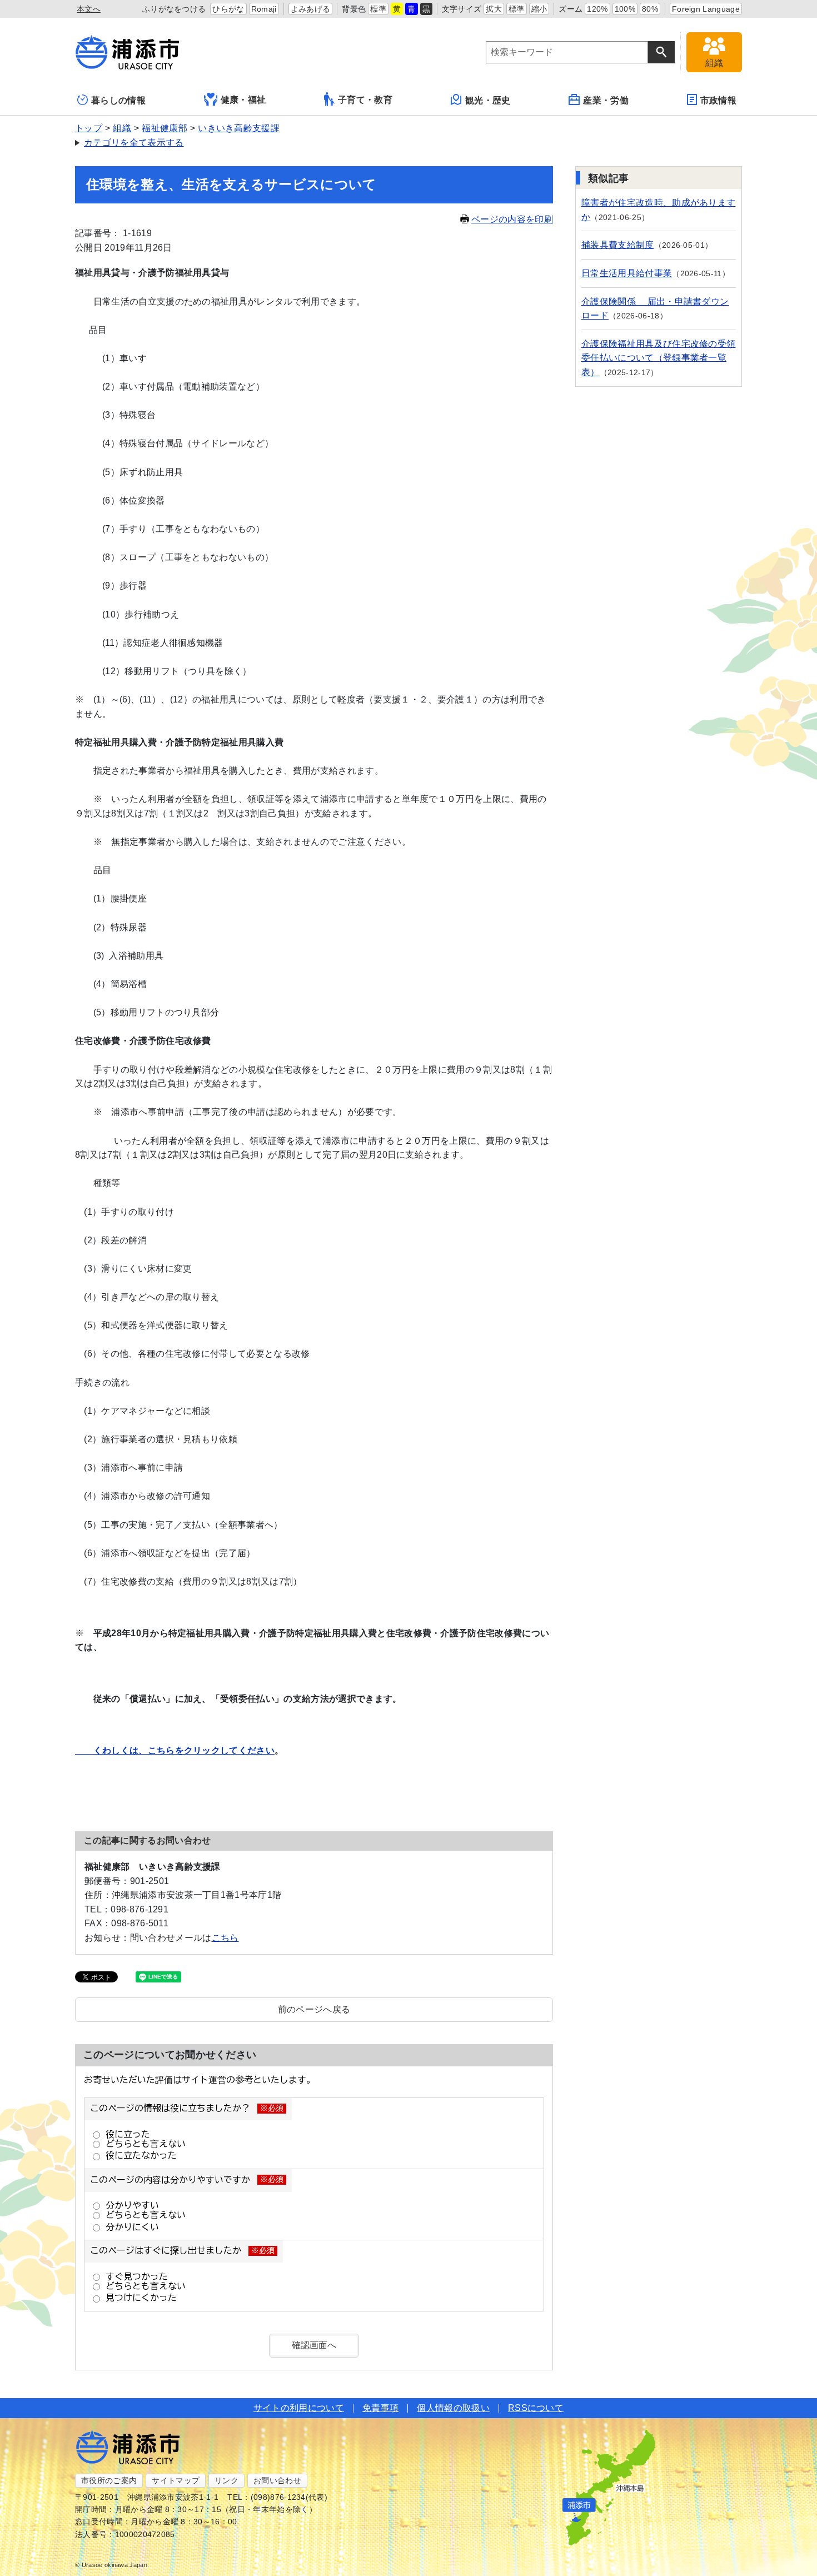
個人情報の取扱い (453, 2408)
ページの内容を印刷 (512, 219)
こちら (225, 1938)
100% (625, 9)
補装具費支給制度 (618, 245)
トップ (89, 128)
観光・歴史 (488, 100)
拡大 (494, 9)
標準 (378, 9)
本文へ (89, 9)
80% (650, 9)
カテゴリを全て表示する (134, 143)
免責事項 (380, 2408)
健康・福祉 (243, 100)
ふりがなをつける (174, 9)
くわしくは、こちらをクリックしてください (175, 1750)
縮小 (539, 9)
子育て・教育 (365, 100)
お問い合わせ (277, 2480)
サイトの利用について (299, 2408)
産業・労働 (606, 100)
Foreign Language (706, 9)
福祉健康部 (165, 128)
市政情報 (718, 100)
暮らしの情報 (118, 100)
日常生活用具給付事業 (627, 273)
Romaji (264, 9)
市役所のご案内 (109, 2480)
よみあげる (311, 9)
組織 (122, 128)
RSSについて (536, 2408)
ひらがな (228, 9)
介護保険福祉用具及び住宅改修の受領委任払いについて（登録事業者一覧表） (658, 358)
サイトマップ (176, 2480)
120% (597, 9)
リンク (226, 2480)
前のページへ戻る (314, 2009)
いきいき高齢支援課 (239, 128)
